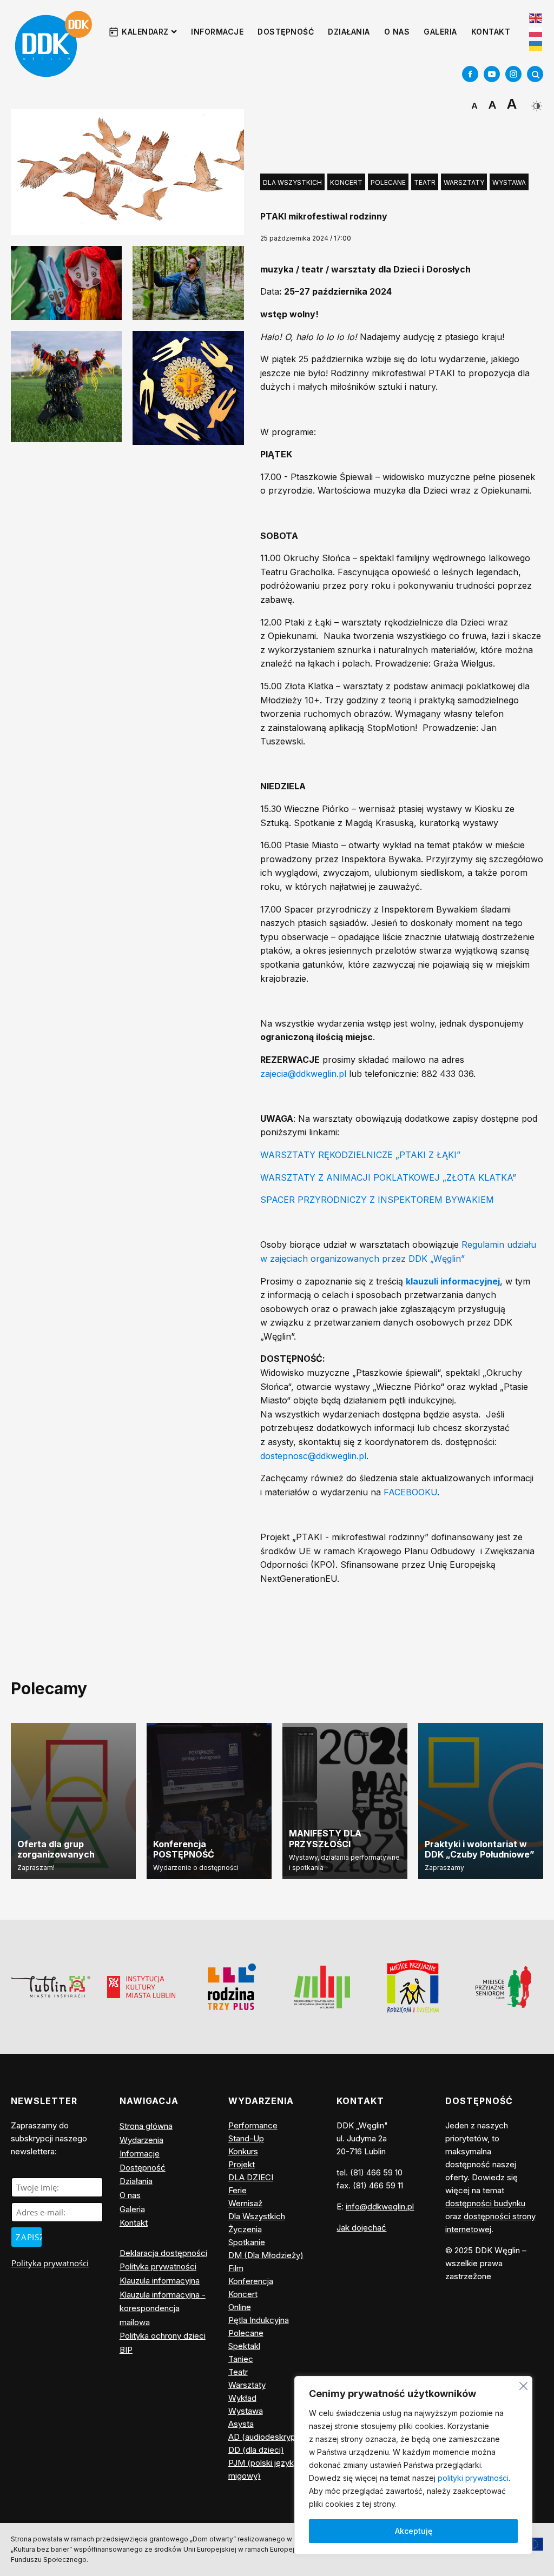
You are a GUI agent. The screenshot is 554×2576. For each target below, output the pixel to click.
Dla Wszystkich (292, 182)
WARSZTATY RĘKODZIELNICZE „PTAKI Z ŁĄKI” (360, 1155)
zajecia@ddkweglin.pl (303, 1074)
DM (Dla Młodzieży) (266, 2255)
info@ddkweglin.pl (380, 2206)
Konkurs (243, 2151)
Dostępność (286, 32)
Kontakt (491, 32)
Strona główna (146, 2126)
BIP (126, 2350)
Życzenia (245, 2229)
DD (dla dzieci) (256, 2450)
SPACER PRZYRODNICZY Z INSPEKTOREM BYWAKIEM (377, 1200)
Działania (349, 32)
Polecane (388, 182)
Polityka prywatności (50, 2263)
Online (240, 2307)
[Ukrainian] (536, 45)
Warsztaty (464, 182)
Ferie (238, 2190)
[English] (536, 17)
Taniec (241, 2359)
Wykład (242, 2398)
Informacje (217, 32)
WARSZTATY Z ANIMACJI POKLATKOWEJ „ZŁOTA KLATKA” (388, 1177)
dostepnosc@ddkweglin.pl (313, 1456)
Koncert (346, 182)
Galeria (440, 32)
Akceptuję (414, 2531)
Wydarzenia (141, 2140)
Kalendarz (145, 32)
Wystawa (509, 182)
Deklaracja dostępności (163, 2253)
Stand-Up (246, 2138)
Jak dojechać (361, 2228)
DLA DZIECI (251, 2177)
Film (236, 2268)
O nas (397, 32)
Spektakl (244, 2346)
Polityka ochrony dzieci (163, 2336)
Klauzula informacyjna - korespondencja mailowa (163, 2308)
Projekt (242, 2164)
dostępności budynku (485, 2203)
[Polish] (536, 32)
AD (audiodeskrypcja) (269, 2437)
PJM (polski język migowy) (261, 2469)
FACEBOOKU (410, 1492)
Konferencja (251, 2281)
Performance (253, 2125)
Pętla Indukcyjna (259, 2320)
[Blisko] (523, 2384)
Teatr (425, 182)
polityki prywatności (473, 2478)
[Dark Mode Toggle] (535, 102)
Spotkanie (247, 2242)
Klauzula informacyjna (160, 2281)
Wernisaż (245, 2203)
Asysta (241, 2424)
